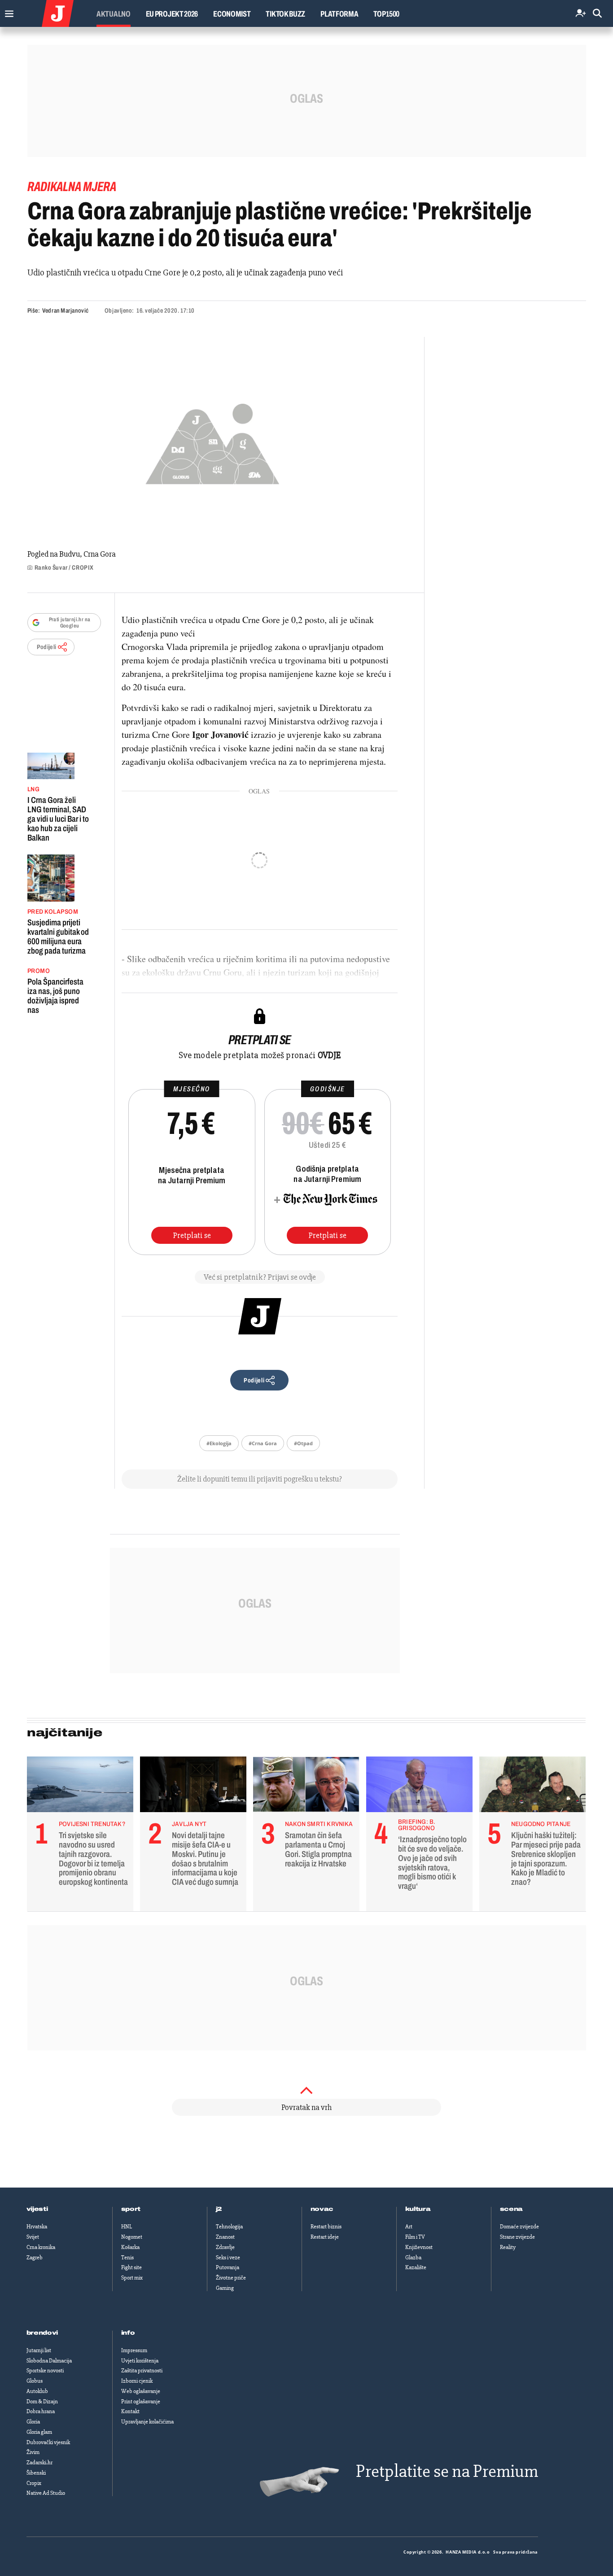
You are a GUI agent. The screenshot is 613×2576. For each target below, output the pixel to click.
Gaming (225, 2288)
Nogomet (132, 2237)
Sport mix (132, 2278)
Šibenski (36, 2473)
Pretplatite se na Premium (447, 2471)
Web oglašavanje (141, 2391)
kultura (418, 2209)
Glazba (413, 2258)
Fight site (131, 2267)
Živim (33, 2452)
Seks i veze (228, 2258)
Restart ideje (325, 2237)
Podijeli (47, 647)
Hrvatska (37, 2227)
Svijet (33, 2237)
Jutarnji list (39, 2350)
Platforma (339, 14)
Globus (35, 2381)
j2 (219, 2209)
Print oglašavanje (141, 2402)
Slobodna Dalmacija (49, 2361)
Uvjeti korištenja (140, 2361)
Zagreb (35, 2258)
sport (131, 2209)
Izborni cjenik (137, 2381)
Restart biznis (326, 2227)
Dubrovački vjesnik (48, 2442)
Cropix (34, 2483)
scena (512, 2209)
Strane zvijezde (517, 2237)
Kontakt (130, 2411)
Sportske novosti (45, 2371)
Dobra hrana (41, 2411)
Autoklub (37, 2391)
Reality (508, 2247)
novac (322, 2209)
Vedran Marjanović (66, 311)
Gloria (33, 2422)
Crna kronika (41, 2247)
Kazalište (416, 2267)
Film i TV (415, 2237)
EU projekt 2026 (172, 14)
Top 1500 (386, 14)
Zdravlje (225, 2247)
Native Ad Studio (46, 2493)
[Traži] (597, 14)
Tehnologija (229, 2227)
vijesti (37, 2209)
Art (409, 2227)
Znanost (225, 2237)
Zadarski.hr (39, 2463)
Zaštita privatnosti (142, 2371)
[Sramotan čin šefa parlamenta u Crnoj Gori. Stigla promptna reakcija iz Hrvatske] (306, 1787)
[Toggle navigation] (7, 11)
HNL (127, 2227)
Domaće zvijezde (519, 2227)
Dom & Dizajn (42, 2402)
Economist (232, 14)
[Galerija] (212, 441)
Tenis (127, 2258)
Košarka (130, 2247)
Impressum (134, 2350)
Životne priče (231, 2278)
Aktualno (114, 14)
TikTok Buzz (285, 14)
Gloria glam (39, 2432)
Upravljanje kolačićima (147, 2422)
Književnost (419, 2247)
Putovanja (228, 2267)
